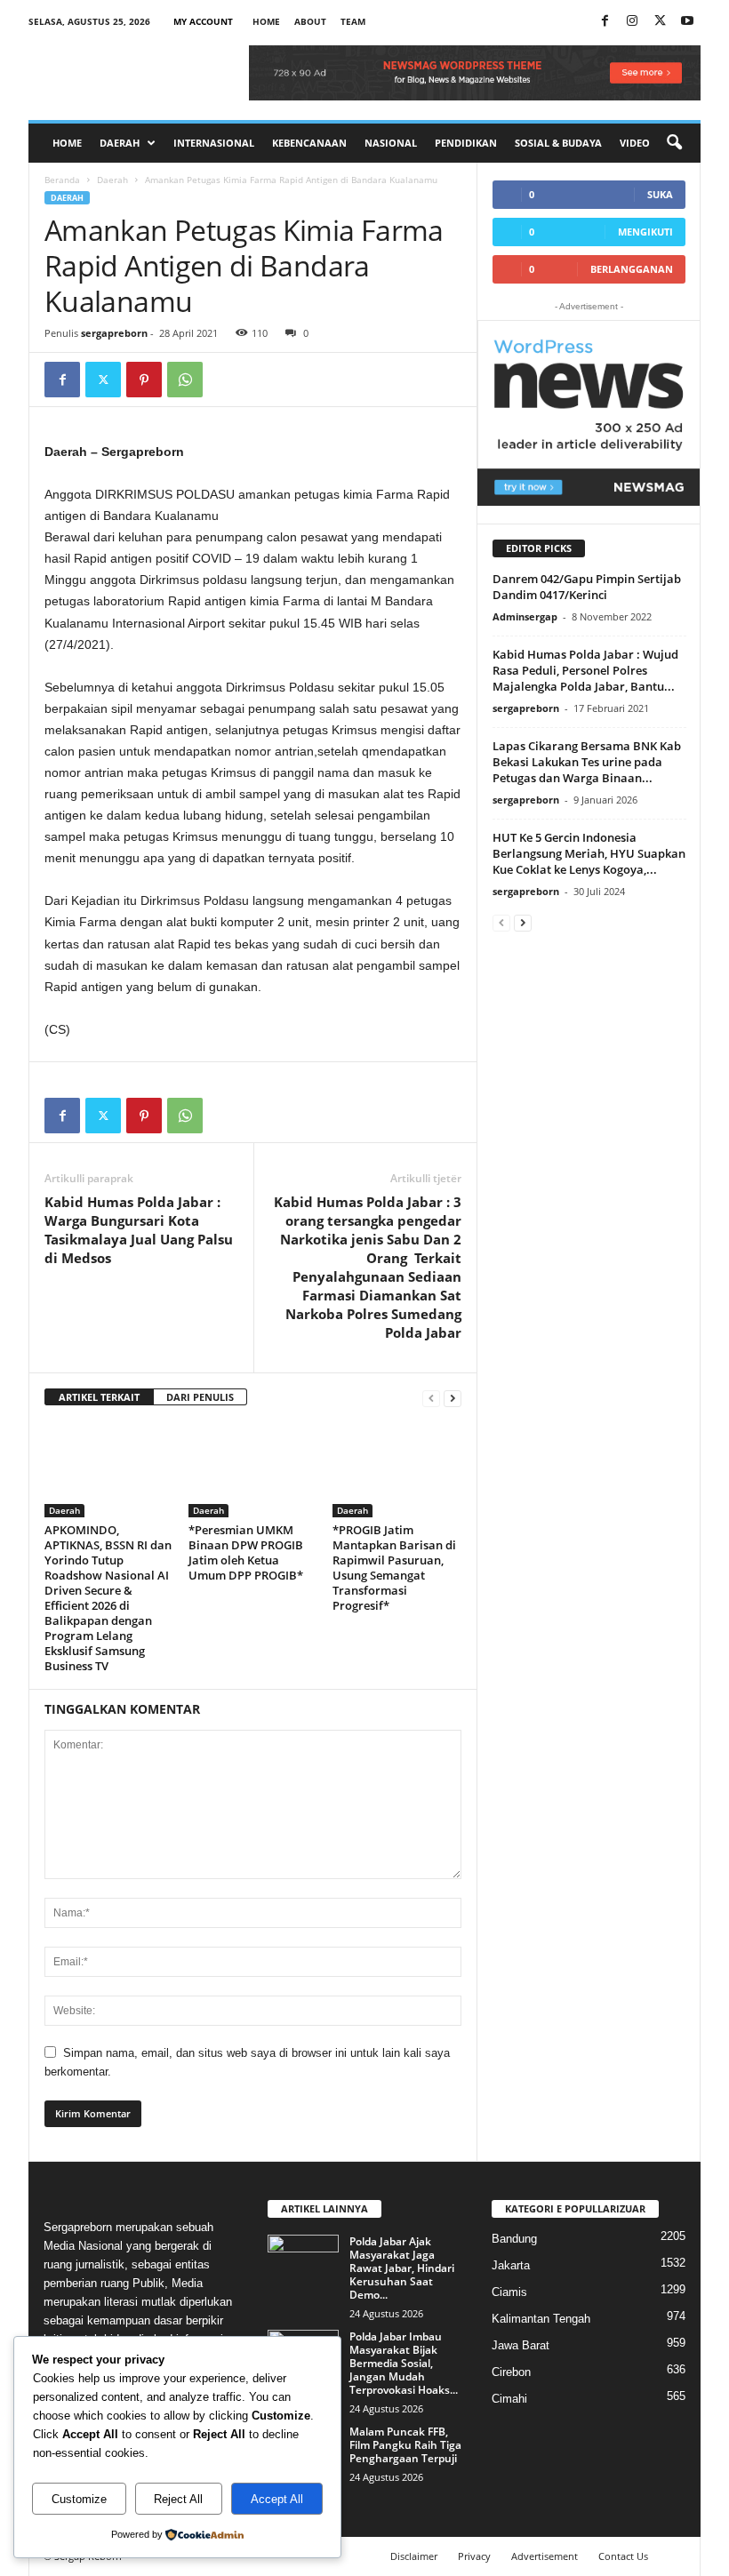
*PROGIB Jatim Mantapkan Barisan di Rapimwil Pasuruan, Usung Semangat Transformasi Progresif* (394, 1568)
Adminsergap (525, 616)
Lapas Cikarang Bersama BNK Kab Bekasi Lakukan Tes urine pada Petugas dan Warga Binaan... (587, 762)
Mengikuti (645, 232)
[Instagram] (632, 22)
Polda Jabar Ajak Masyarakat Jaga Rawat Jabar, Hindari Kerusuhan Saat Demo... (402, 2268)
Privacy (474, 2556)
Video (635, 143)
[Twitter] (103, 380)
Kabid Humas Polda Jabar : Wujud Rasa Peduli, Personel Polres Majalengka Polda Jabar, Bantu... (585, 670)
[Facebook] (605, 22)
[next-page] (453, 1398)
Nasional (391, 143)
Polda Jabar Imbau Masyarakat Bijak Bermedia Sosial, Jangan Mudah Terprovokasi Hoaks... (404, 2363)
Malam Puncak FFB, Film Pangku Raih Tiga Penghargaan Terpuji (405, 2445)
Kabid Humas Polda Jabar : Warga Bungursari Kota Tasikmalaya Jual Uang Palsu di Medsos (139, 1230)
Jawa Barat (521, 2345)
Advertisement (545, 2556)
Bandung (514, 2239)
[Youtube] (687, 22)
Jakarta (511, 2265)
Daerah (120, 143)
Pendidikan (466, 143)
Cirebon (511, 2372)
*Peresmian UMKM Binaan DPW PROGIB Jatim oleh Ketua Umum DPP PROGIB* (246, 1552)
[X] (660, 22)
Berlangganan (632, 269)
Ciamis (509, 2292)
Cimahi (509, 2399)
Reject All (178, 2499)
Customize (79, 2499)
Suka (660, 194)
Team (353, 21)
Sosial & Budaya (558, 143)
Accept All (277, 2499)
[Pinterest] (144, 380)
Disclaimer (414, 2556)
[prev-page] (431, 1398)
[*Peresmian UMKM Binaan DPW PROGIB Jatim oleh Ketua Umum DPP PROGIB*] (253, 1469)
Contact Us (623, 2556)
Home (266, 21)
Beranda (62, 180)
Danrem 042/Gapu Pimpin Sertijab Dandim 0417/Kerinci (587, 587)
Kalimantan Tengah (541, 2319)
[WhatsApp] (185, 380)
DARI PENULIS (200, 1397)
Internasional (214, 143)
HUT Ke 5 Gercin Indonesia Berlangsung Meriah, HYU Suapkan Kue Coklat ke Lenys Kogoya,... (589, 853)
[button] (674, 143)
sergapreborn (114, 333)
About (310, 21)
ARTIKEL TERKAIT (99, 1397)
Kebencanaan (309, 143)
